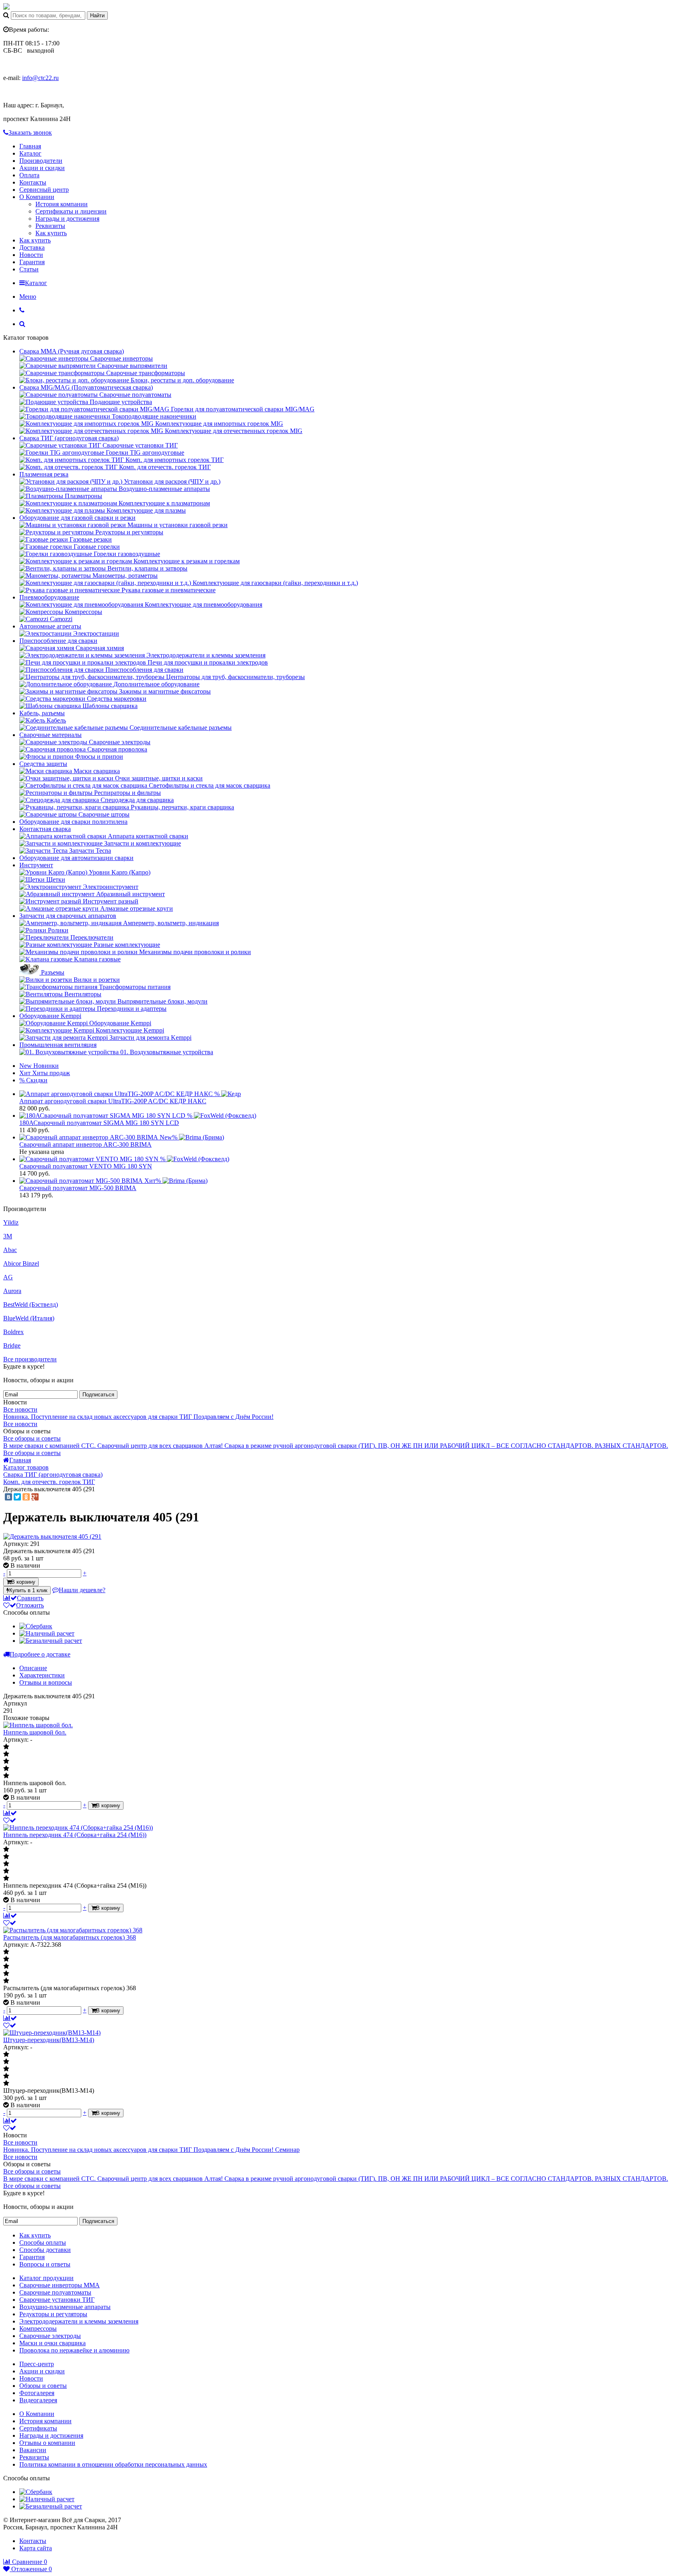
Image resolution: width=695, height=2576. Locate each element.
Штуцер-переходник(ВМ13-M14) (49, 2040)
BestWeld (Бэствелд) (31, 1304)
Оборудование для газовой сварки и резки (77, 518)
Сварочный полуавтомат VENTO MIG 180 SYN (86, 1166)
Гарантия (32, 262)
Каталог (30, 153)
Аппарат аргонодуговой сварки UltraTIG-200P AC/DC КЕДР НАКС (113, 1101)
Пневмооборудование (49, 597)
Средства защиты (43, 764)
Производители (41, 161)
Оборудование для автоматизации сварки (76, 858)
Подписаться (98, 1395)
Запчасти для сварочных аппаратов (68, 916)
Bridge (12, 1345)
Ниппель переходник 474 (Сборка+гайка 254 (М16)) (75, 1835)
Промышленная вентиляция (58, 1045)
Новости (31, 255)
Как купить (51, 233)
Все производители (30, 1359)
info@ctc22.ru (40, 78)
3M (8, 1236)
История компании (62, 204)
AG (8, 1277)
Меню (28, 297)
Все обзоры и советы (32, 1438)
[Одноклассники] (26, 1497)
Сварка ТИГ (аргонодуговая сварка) (69, 438)
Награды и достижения (67, 219)
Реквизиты (50, 226)
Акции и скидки (42, 168)
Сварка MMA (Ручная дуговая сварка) (72, 351)
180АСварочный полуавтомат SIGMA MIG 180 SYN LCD (99, 1123)
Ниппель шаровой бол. (35, 1732)
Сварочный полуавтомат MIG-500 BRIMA (78, 1188)
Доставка (32, 247)
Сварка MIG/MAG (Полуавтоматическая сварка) (86, 387)
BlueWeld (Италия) (29, 1318)
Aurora (12, 1291)
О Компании (37, 197)
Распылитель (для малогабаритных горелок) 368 (70, 1937)
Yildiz (11, 1222)
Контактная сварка (45, 829)
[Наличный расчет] (47, 1633)
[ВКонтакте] (8, 1497)
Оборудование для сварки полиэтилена (73, 822)
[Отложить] (10, 1820)
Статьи (29, 269)
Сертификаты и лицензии (71, 211)
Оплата (29, 175)
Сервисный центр (44, 190)
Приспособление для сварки (58, 641)
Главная (30, 146)
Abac (10, 1250)
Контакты (33, 182)
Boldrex (13, 1332)
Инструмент (36, 865)
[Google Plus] (35, 1497)
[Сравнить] (10, 1813)
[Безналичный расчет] (51, 1641)
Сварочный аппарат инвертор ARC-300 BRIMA (85, 1144)
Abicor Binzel (21, 1263)
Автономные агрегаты (50, 626)
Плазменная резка (44, 474)
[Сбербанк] (36, 1626)
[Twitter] (17, 1497)
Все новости (20, 1409)
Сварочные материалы (50, 735)
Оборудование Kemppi (50, 1016)
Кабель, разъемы (42, 713)
